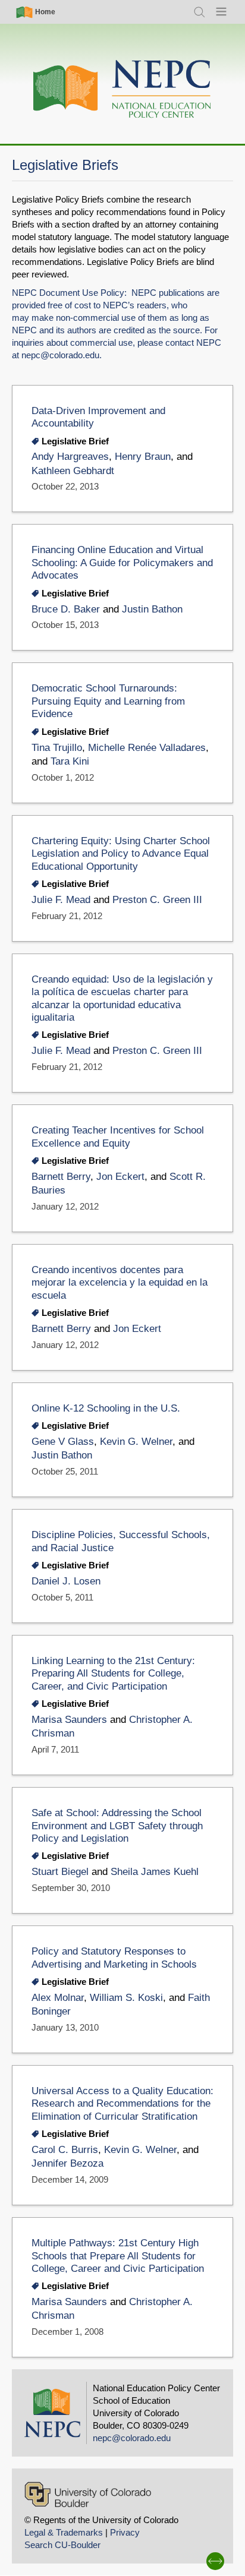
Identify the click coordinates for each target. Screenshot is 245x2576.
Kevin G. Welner (136, 1442)
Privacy (125, 2532)
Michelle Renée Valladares (147, 748)
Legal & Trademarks (64, 2532)
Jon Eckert (120, 1177)
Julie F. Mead (61, 900)
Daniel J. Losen (66, 1581)
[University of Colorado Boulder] (88, 2494)
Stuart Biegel (60, 1872)
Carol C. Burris (65, 2150)
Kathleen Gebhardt (73, 471)
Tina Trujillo (57, 748)
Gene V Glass (63, 1442)
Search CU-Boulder (62, 2545)
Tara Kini (70, 761)
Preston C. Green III (157, 900)
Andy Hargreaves (70, 457)
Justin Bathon (152, 609)
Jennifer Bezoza (67, 2163)
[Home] (122, 89)
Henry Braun (143, 457)
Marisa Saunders (69, 1720)
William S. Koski (126, 1998)
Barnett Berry (61, 1177)
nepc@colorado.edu (60, 355)
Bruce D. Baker (66, 609)
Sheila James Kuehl (155, 1872)
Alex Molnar (58, 1998)
